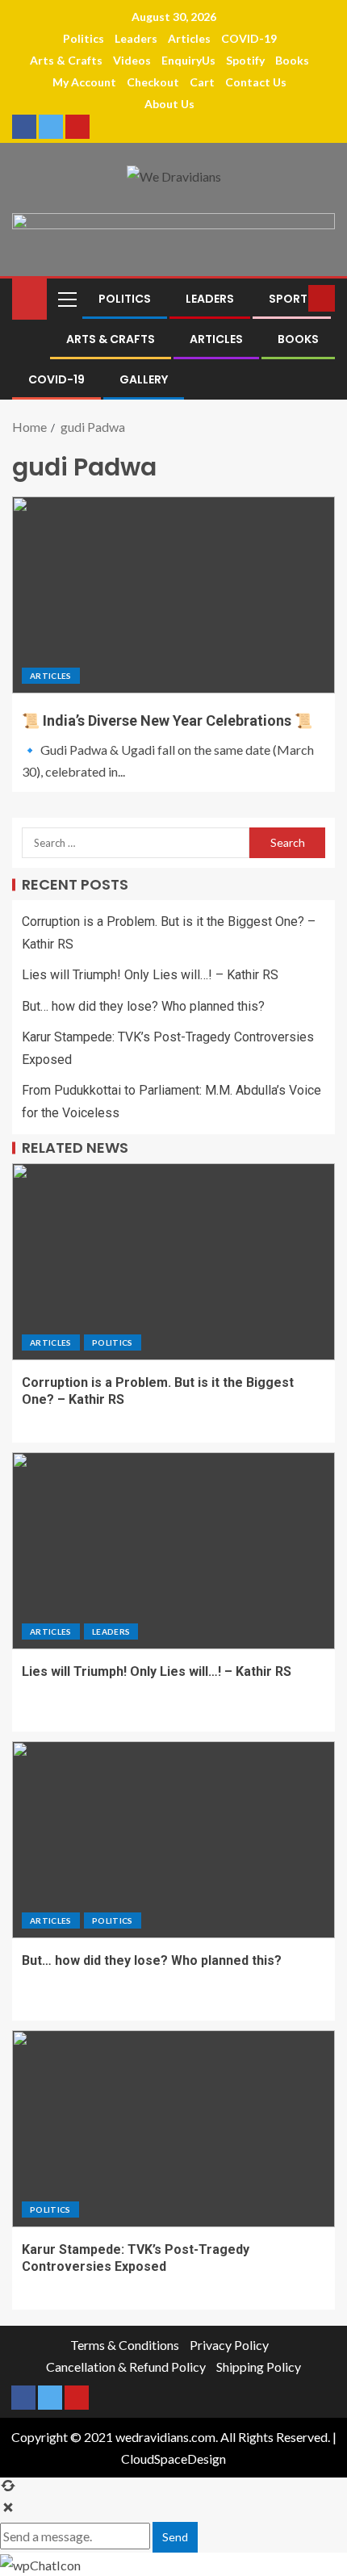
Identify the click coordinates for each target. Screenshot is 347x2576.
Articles (189, 38)
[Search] (294, 299)
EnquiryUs (188, 60)
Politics (84, 38)
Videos (132, 60)
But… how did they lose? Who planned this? (143, 1006)
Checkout (153, 82)
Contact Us (256, 82)
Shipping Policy (259, 2367)
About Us (169, 104)
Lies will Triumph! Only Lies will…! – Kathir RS (150, 975)
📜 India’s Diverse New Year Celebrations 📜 (167, 720)
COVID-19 (249, 38)
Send (175, 2537)
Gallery (144, 379)
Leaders (136, 38)
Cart (202, 82)
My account (84, 82)
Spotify (245, 60)
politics (113, 1342)
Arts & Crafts (66, 60)
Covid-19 (56, 379)
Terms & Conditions (125, 2345)
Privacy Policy (229, 2345)
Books (292, 60)
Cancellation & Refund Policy (126, 2367)
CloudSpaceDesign (173, 2459)
